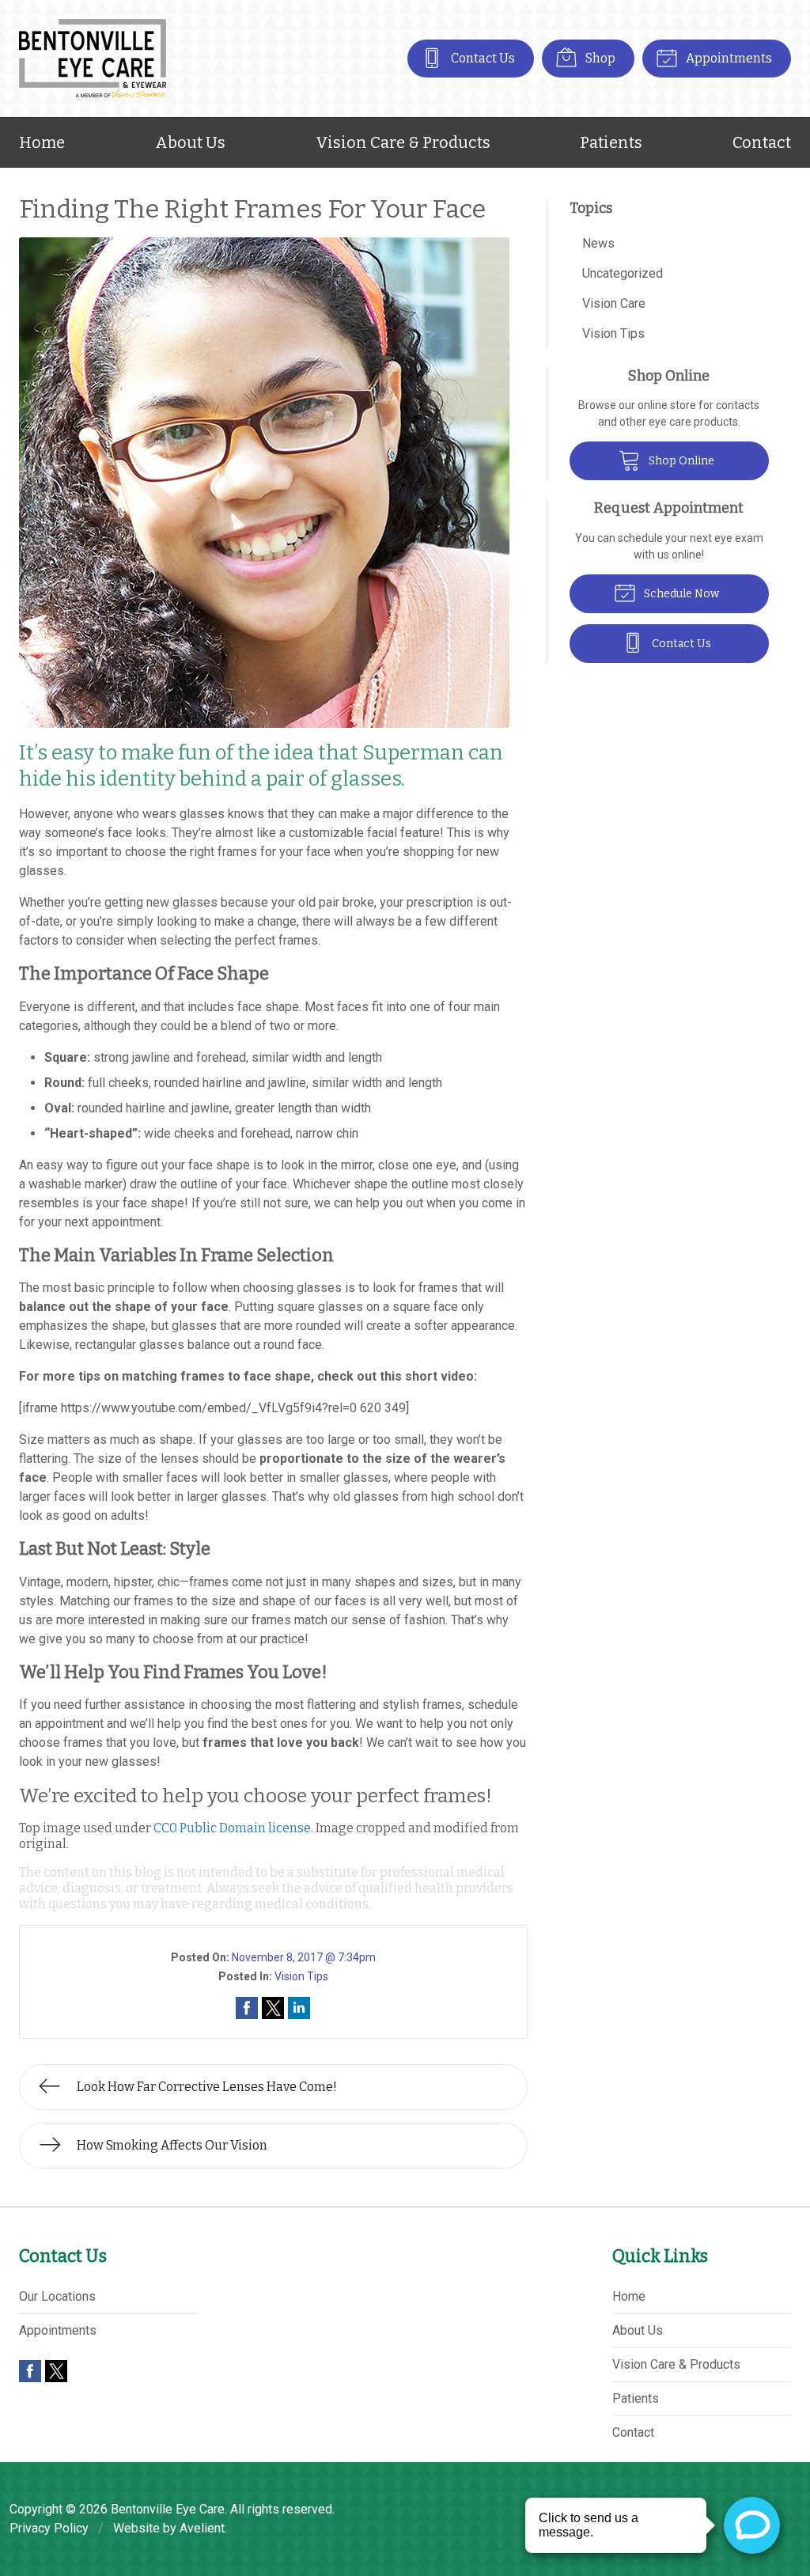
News (598, 243)
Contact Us (482, 58)
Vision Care (614, 303)
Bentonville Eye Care (168, 2509)
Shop (599, 58)
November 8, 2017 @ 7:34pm (304, 1957)
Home (42, 142)
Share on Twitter (273, 2008)
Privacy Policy (49, 2528)
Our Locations (57, 2296)
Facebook (30, 2371)
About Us (190, 142)
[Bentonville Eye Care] (93, 59)
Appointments (728, 58)
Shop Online (680, 461)
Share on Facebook (247, 2008)
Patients (611, 142)
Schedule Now (680, 594)
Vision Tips (301, 1976)
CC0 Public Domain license (232, 1828)
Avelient (202, 2528)
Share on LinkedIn (299, 2008)
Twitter (56, 2371)
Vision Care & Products (403, 142)
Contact (762, 142)
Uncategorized (623, 273)
